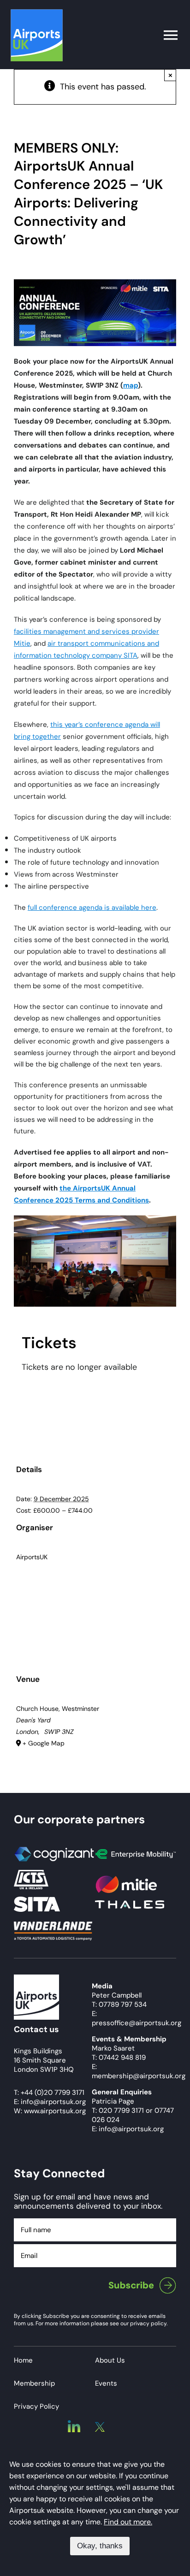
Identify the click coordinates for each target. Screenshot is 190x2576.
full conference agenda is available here (92, 908)
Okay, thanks (100, 2546)
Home (23, 2360)
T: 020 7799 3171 (118, 2110)
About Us (110, 2360)
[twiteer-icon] (100, 2426)
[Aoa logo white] (36, 1979)
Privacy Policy (36, 2406)
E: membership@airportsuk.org (139, 2071)
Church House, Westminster (58, 1709)
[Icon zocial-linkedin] (74, 2424)
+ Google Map (44, 1743)
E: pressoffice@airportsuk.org (137, 2018)
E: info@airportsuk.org (128, 2129)
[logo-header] (37, 13)
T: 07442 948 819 (119, 2057)
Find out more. (128, 2522)
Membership (34, 2383)
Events (106, 2383)
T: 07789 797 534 (119, 2004)
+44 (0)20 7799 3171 (53, 2093)
